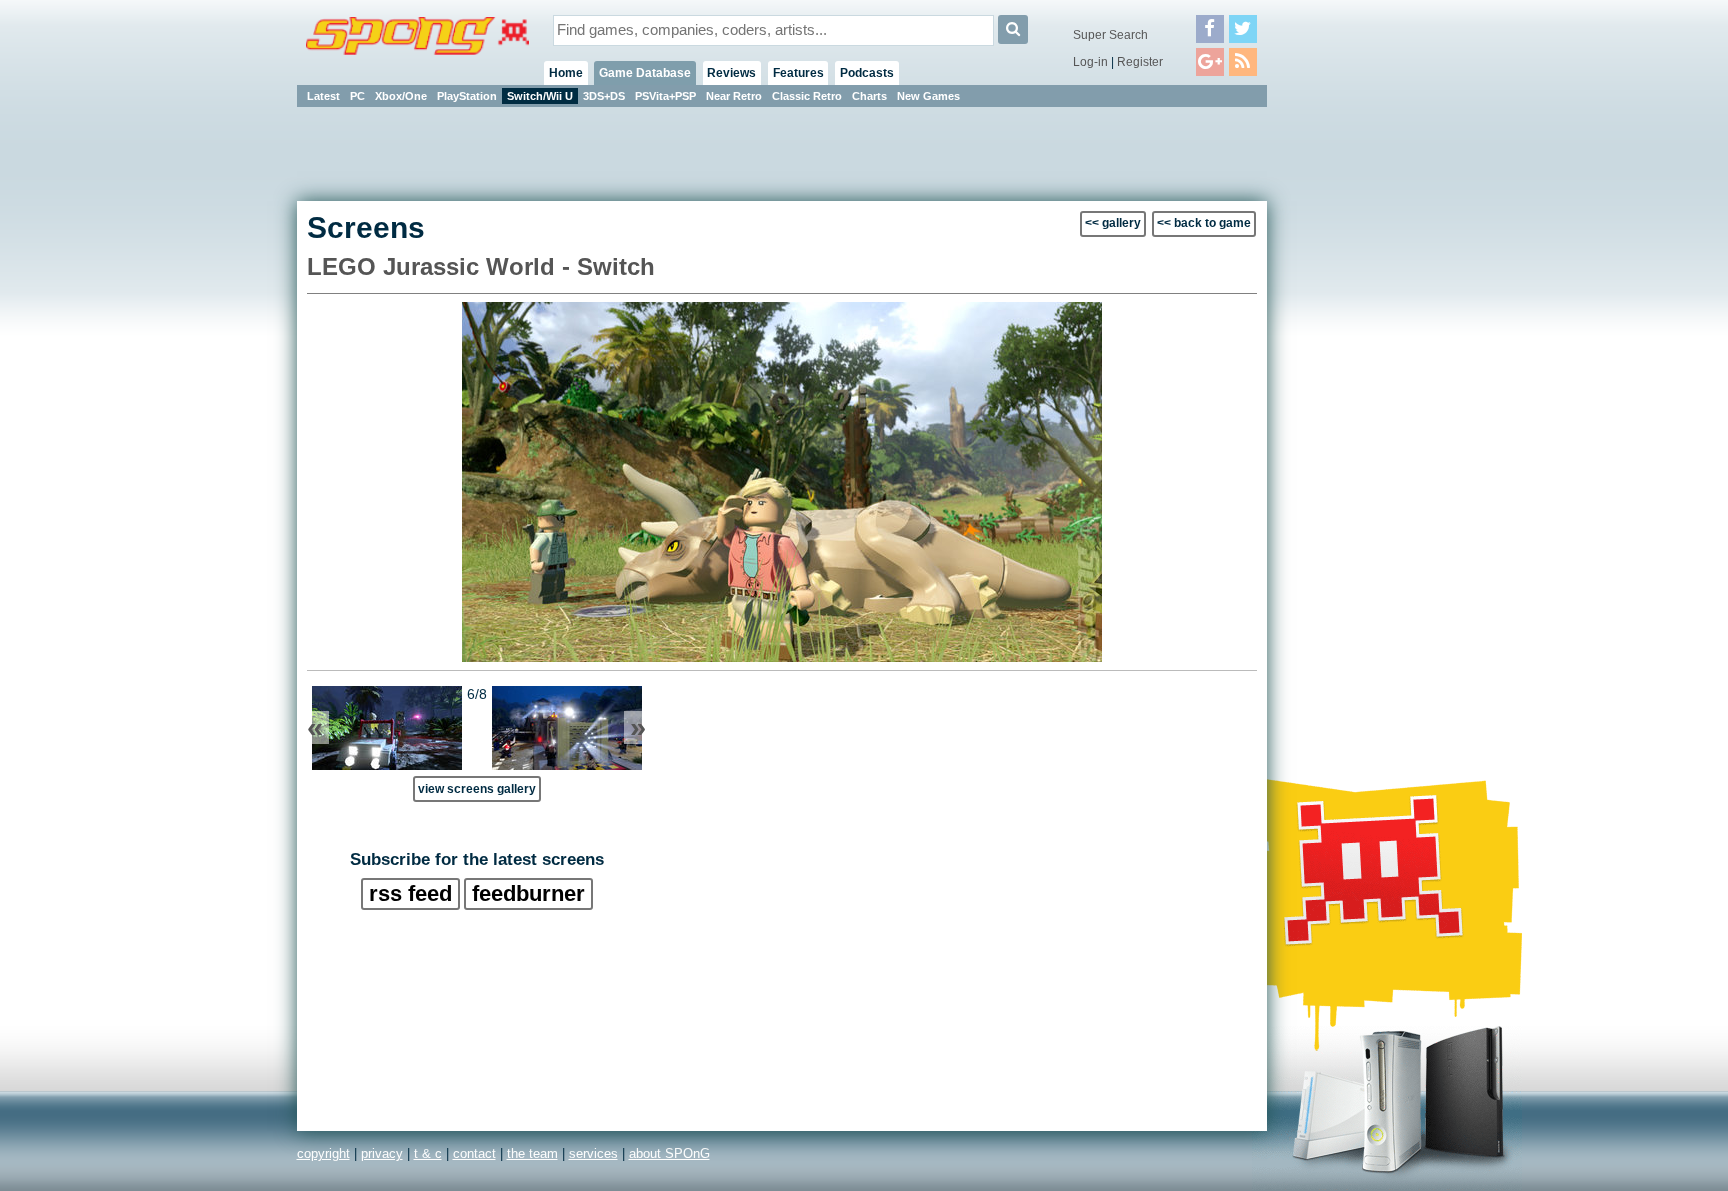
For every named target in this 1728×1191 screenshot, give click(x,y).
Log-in (1090, 62)
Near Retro (734, 96)
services (593, 1153)
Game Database (645, 73)
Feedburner (528, 893)
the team (532, 1153)
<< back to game (1204, 223)
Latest (323, 96)
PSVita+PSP (665, 96)
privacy (382, 1153)
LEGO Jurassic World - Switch (481, 266)
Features (798, 73)
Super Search (1110, 35)
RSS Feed (410, 893)
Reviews (731, 73)
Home (566, 73)
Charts (869, 96)
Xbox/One (401, 96)
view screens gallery (477, 788)
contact (474, 1153)
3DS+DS (604, 96)
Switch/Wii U (540, 96)
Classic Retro (807, 96)
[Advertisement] (1357, 410)
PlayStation (467, 96)
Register (1140, 62)
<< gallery (1113, 223)
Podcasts (867, 73)
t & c (428, 1153)
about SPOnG (669, 1153)
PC (357, 96)
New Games (928, 96)
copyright (323, 1153)
